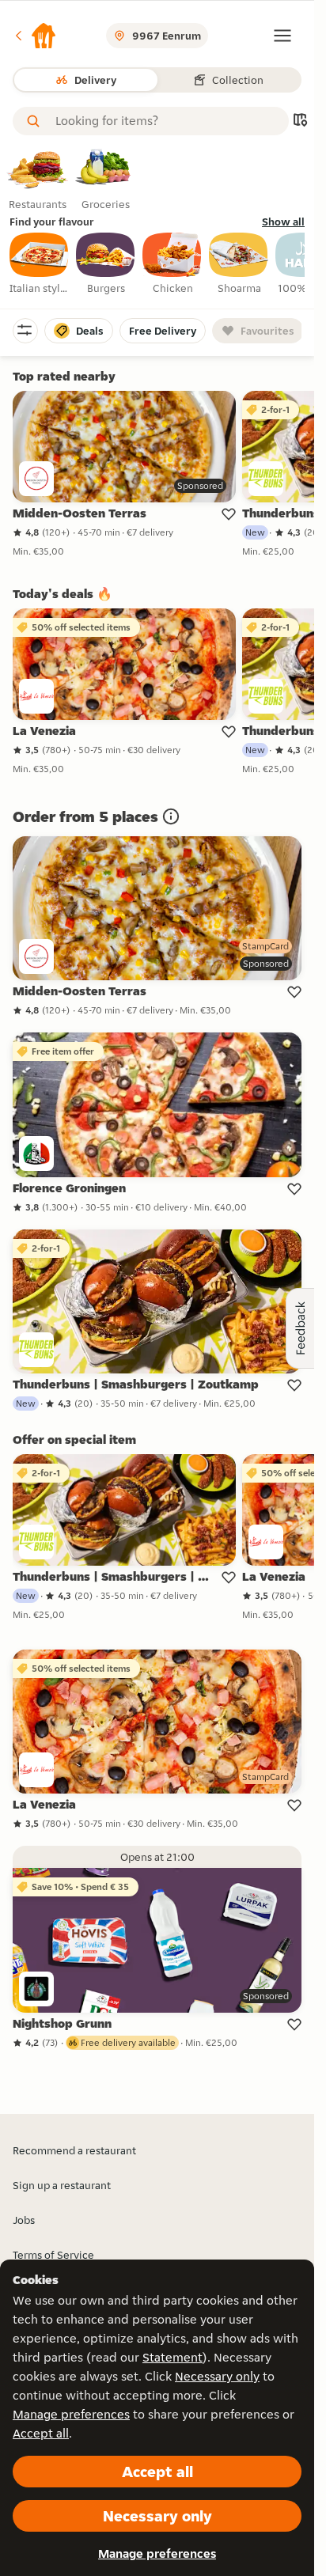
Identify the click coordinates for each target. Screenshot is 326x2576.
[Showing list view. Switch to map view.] (300, 121)
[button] (35, 36)
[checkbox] (40, 264)
